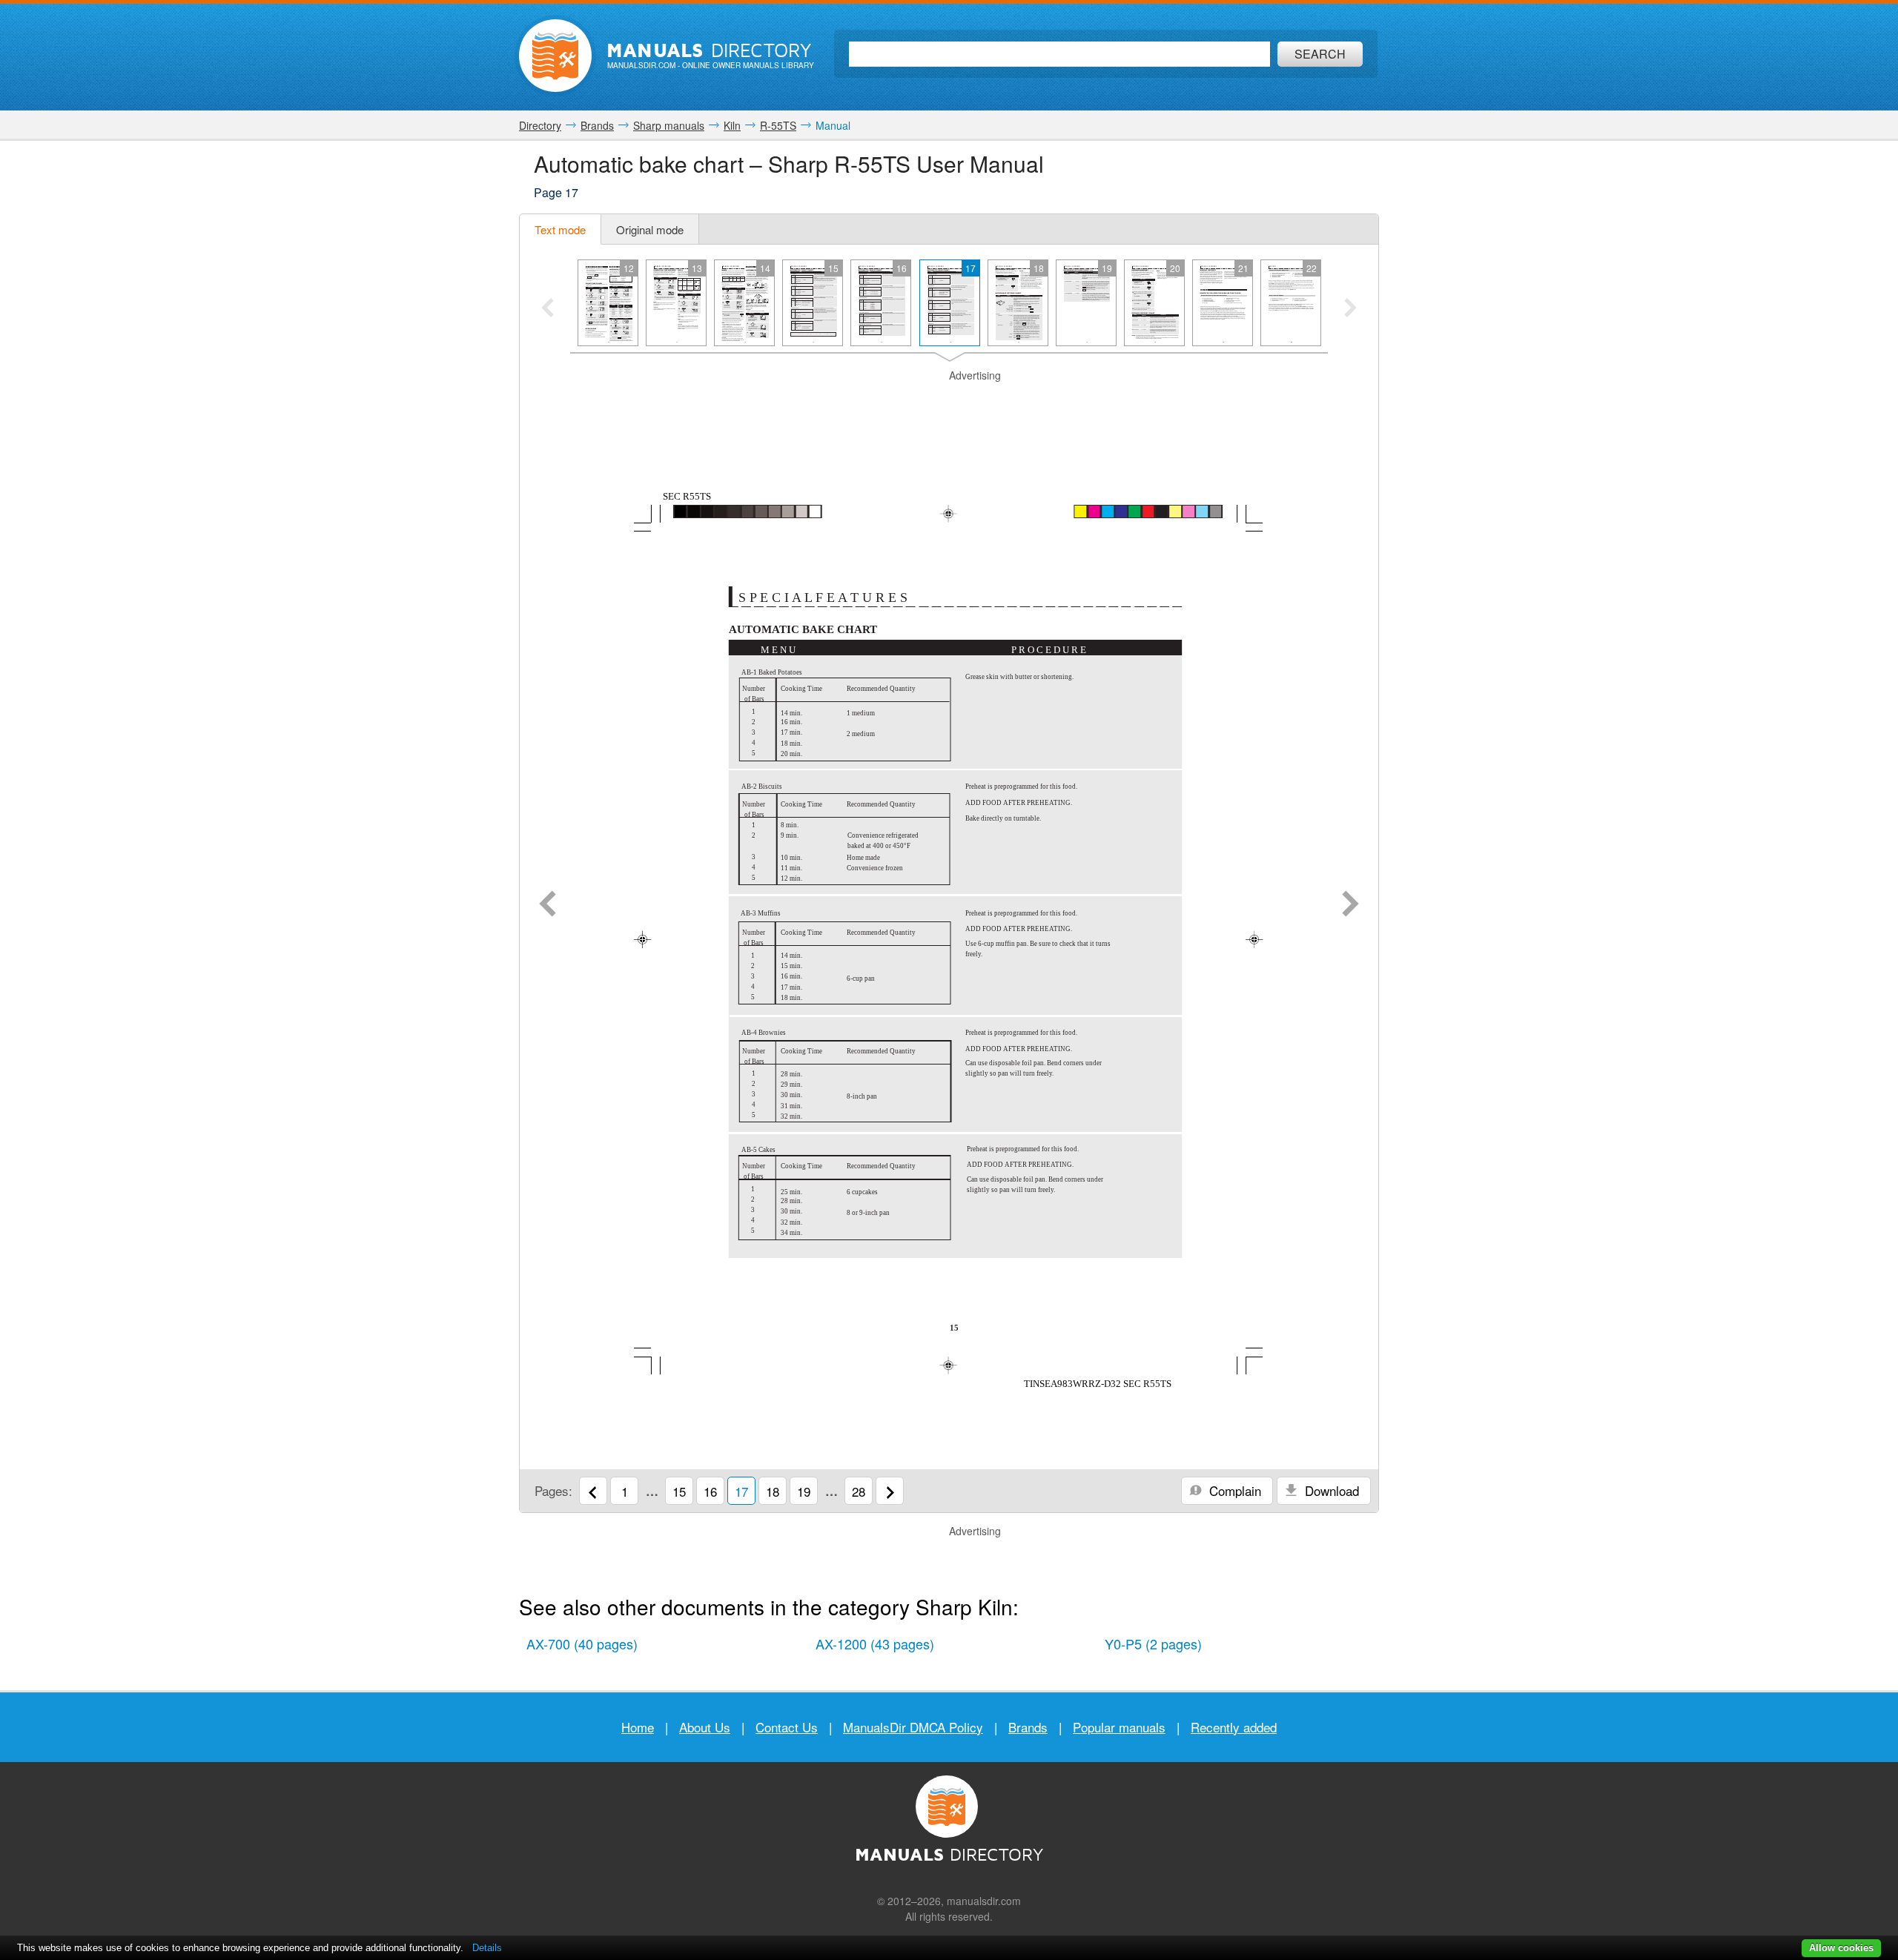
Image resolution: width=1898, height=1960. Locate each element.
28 (859, 1491)
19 (804, 1491)
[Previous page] (548, 905)
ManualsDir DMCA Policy (913, 1727)
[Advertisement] (949, 402)
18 (773, 1491)
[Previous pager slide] (548, 309)
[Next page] (1350, 905)
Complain (1233, 1490)
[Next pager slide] (1350, 309)
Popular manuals (1119, 1727)
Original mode (650, 229)
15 (679, 1491)
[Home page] (555, 56)
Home (638, 1727)
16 (710, 1491)
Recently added (1234, 1727)
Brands (1028, 1727)
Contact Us (787, 1727)
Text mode (560, 229)
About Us (705, 1727)
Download (1330, 1490)
